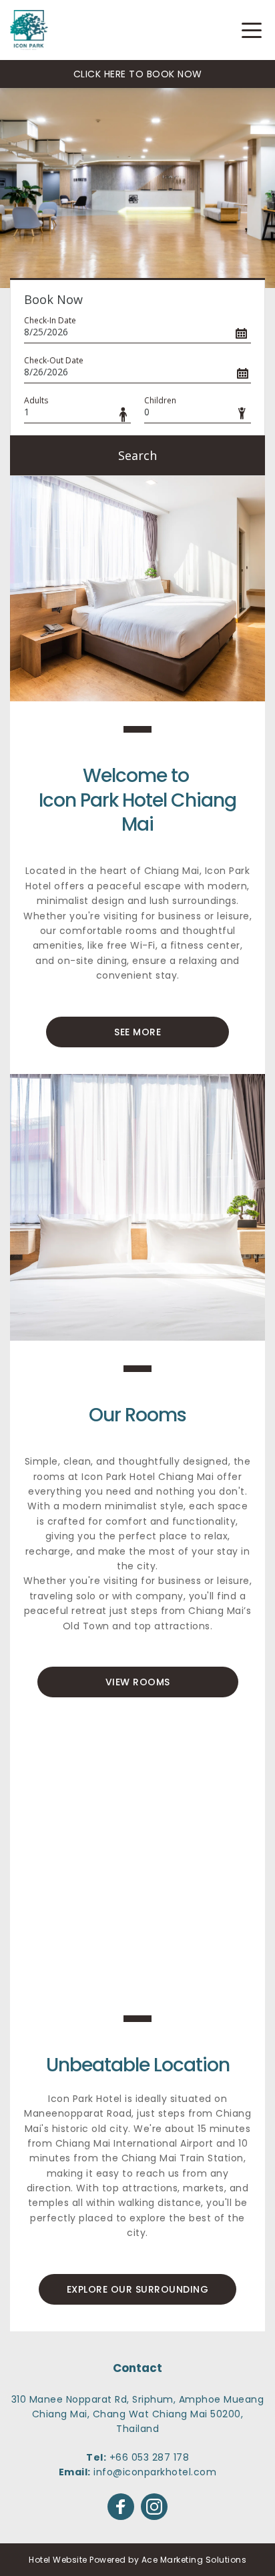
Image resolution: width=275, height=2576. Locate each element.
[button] (252, 30)
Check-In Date (50, 320)
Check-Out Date (54, 360)
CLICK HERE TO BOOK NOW (138, 74)
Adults (36, 400)
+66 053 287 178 (150, 2457)
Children (160, 400)
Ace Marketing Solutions (194, 2560)
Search (137, 455)
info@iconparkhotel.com (155, 2472)
